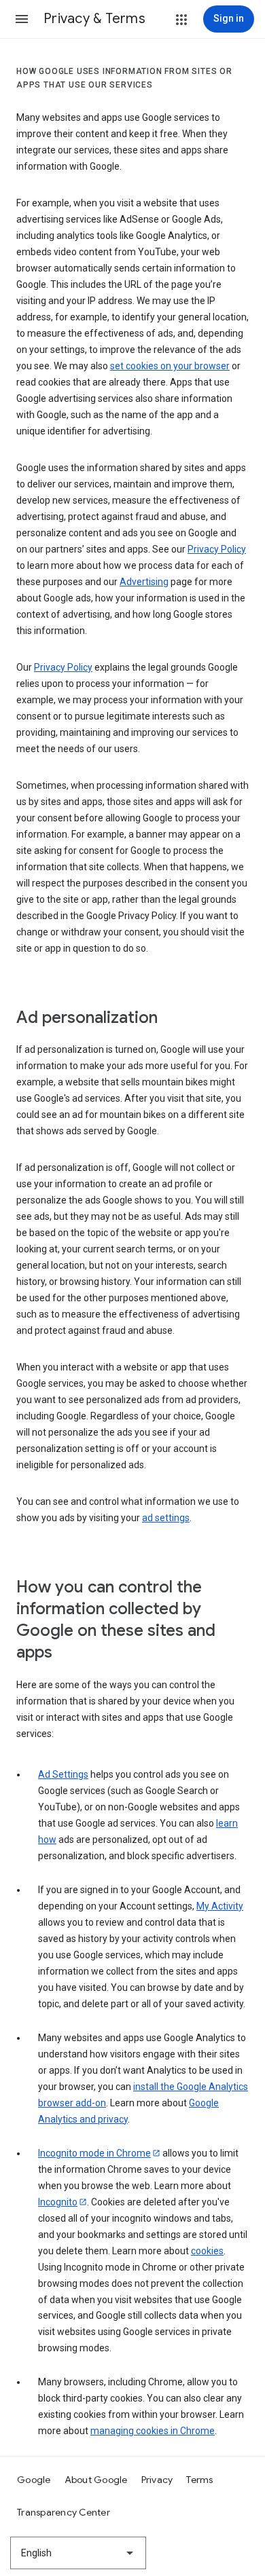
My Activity (220, 1906)
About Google (96, 2480)
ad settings (166, 1518)
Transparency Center (64, 2512)
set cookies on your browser (170, 366)
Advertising (144, 582)
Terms (199, 2480)
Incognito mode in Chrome (94, 2153)
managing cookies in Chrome (153, 2431)
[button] (22, 19)
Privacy (157, 2480)
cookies (207, 2251)
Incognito (58, 2202)
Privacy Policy (217, 549)
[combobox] (78, 2553)
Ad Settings (63, 1774)
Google (34, 2480)
